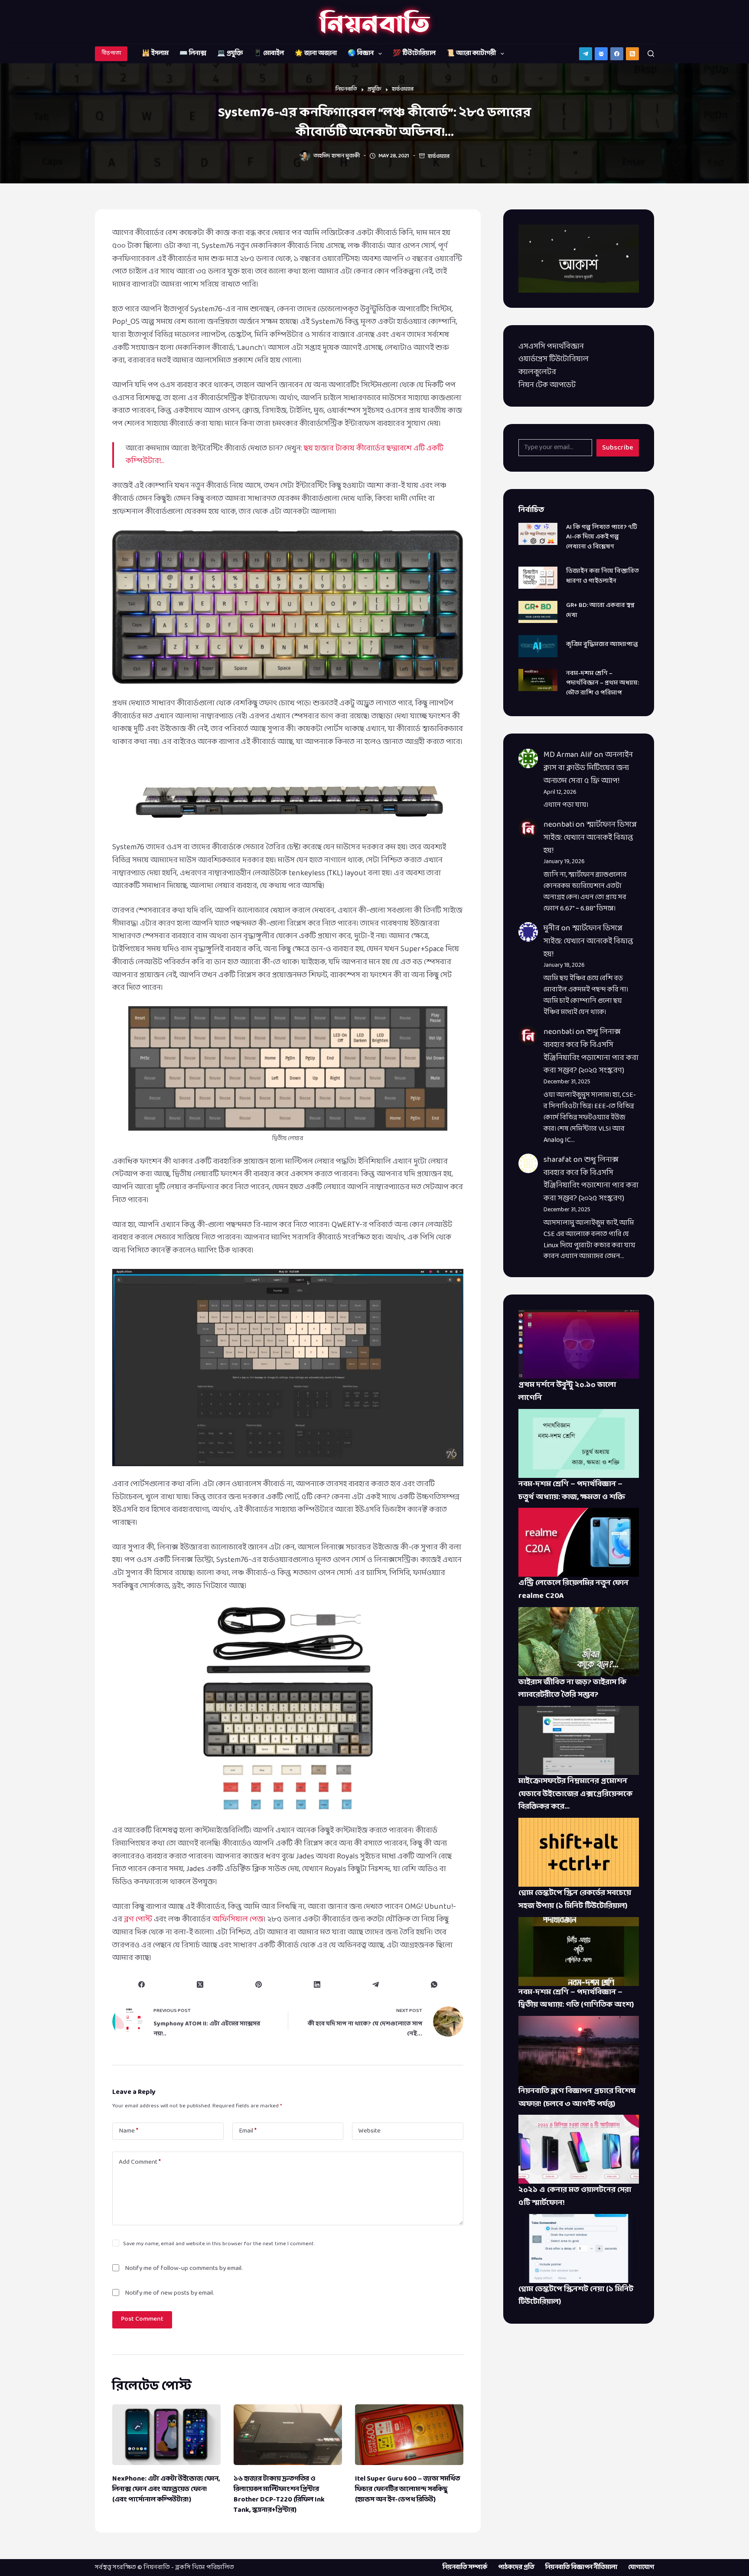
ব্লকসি (183, 2568)
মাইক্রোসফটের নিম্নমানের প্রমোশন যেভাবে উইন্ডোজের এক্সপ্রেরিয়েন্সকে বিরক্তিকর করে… (575, 1794)
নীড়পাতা (111, 53)
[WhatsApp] (434, 1984)
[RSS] (632, 54)
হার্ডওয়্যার (439, 157)
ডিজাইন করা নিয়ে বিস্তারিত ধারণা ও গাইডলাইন (602, 576)
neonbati (559, 825)
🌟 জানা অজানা (316, 54)
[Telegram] (586, 54)
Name (129, 2131)
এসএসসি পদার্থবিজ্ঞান (551, 347)
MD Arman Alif (568, 755)
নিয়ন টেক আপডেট (547, 385)
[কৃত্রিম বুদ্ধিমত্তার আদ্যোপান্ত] (538, 646)
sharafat (558, 1160)
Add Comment (140, 2162)
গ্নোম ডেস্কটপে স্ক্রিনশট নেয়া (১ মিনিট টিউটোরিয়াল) (576, 2296)
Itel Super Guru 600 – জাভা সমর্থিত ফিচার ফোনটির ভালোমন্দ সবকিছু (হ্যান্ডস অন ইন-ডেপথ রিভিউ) (407, 2489)
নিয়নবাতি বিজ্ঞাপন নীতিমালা (581, 2568)
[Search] (651, 54)
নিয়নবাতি (157, 2568)
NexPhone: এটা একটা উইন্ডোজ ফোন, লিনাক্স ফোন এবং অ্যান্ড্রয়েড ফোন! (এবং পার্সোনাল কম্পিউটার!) (166, 2489)
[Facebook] (617, 54)
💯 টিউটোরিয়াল (414, 54)
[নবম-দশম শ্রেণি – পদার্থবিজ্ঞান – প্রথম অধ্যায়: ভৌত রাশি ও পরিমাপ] (538, 680)
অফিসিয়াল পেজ (238, 1919)
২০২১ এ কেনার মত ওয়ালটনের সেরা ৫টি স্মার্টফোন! (575, 2196)
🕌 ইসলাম (155, 54)
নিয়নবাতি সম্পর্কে (465, 2568)
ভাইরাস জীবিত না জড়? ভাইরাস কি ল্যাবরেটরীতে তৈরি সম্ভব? (572, 1689)
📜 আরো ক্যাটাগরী (471, 54)
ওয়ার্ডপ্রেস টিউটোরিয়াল (554, 359)
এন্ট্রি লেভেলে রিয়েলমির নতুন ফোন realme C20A (573, 1590)
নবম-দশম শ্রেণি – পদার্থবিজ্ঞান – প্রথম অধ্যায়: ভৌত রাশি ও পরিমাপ (602, 683)
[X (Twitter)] (200, 1984)
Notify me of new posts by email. (169, 2293)
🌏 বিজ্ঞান (361, 54)
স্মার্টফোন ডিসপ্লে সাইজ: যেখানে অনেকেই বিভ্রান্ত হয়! (590, 838)
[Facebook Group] (601, 54)
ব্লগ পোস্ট (138, 1919)
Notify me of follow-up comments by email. (184, 2268)
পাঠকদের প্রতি (516, 2568)
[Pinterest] (259, 1984)
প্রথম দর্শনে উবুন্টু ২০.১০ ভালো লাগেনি (567, 1391)
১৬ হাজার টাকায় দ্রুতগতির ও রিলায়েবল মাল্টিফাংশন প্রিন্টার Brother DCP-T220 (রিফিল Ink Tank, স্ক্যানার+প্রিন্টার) (279, 2494)
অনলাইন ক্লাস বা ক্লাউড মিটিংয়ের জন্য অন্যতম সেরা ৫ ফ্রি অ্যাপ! (588, 768)
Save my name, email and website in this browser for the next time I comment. (219, 2244)
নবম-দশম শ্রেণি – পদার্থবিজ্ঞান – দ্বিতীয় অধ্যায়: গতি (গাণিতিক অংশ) (576, 1999)
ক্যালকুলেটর (537, 372)
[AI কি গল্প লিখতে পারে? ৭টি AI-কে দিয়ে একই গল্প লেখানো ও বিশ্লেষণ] (538, 534)
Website (370, 2131)
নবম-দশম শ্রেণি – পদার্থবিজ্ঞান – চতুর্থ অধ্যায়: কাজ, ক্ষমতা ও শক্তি (572, 1491)
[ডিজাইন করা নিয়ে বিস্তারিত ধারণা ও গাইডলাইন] (538, 578)
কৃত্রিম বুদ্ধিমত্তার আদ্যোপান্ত (602, 644)
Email (248, 2131)
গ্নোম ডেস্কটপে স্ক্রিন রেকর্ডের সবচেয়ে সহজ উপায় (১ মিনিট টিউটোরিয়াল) (575, 1899)
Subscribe (618, 448)
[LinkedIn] (317, 1984)
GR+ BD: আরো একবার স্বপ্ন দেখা (600, 610)
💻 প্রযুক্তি (230, 54)
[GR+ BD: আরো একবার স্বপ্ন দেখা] (538, 612)
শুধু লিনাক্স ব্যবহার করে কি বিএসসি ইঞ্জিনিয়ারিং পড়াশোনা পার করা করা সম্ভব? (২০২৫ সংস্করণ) (591, 1051)
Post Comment (142, 2319)
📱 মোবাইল (269, 54)
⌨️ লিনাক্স (193, 54)
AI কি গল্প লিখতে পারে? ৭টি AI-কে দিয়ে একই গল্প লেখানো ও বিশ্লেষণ (602, 537)
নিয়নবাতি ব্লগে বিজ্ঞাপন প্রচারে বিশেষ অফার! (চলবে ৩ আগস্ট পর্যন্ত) (577, 2098)
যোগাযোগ (641, 2568)
